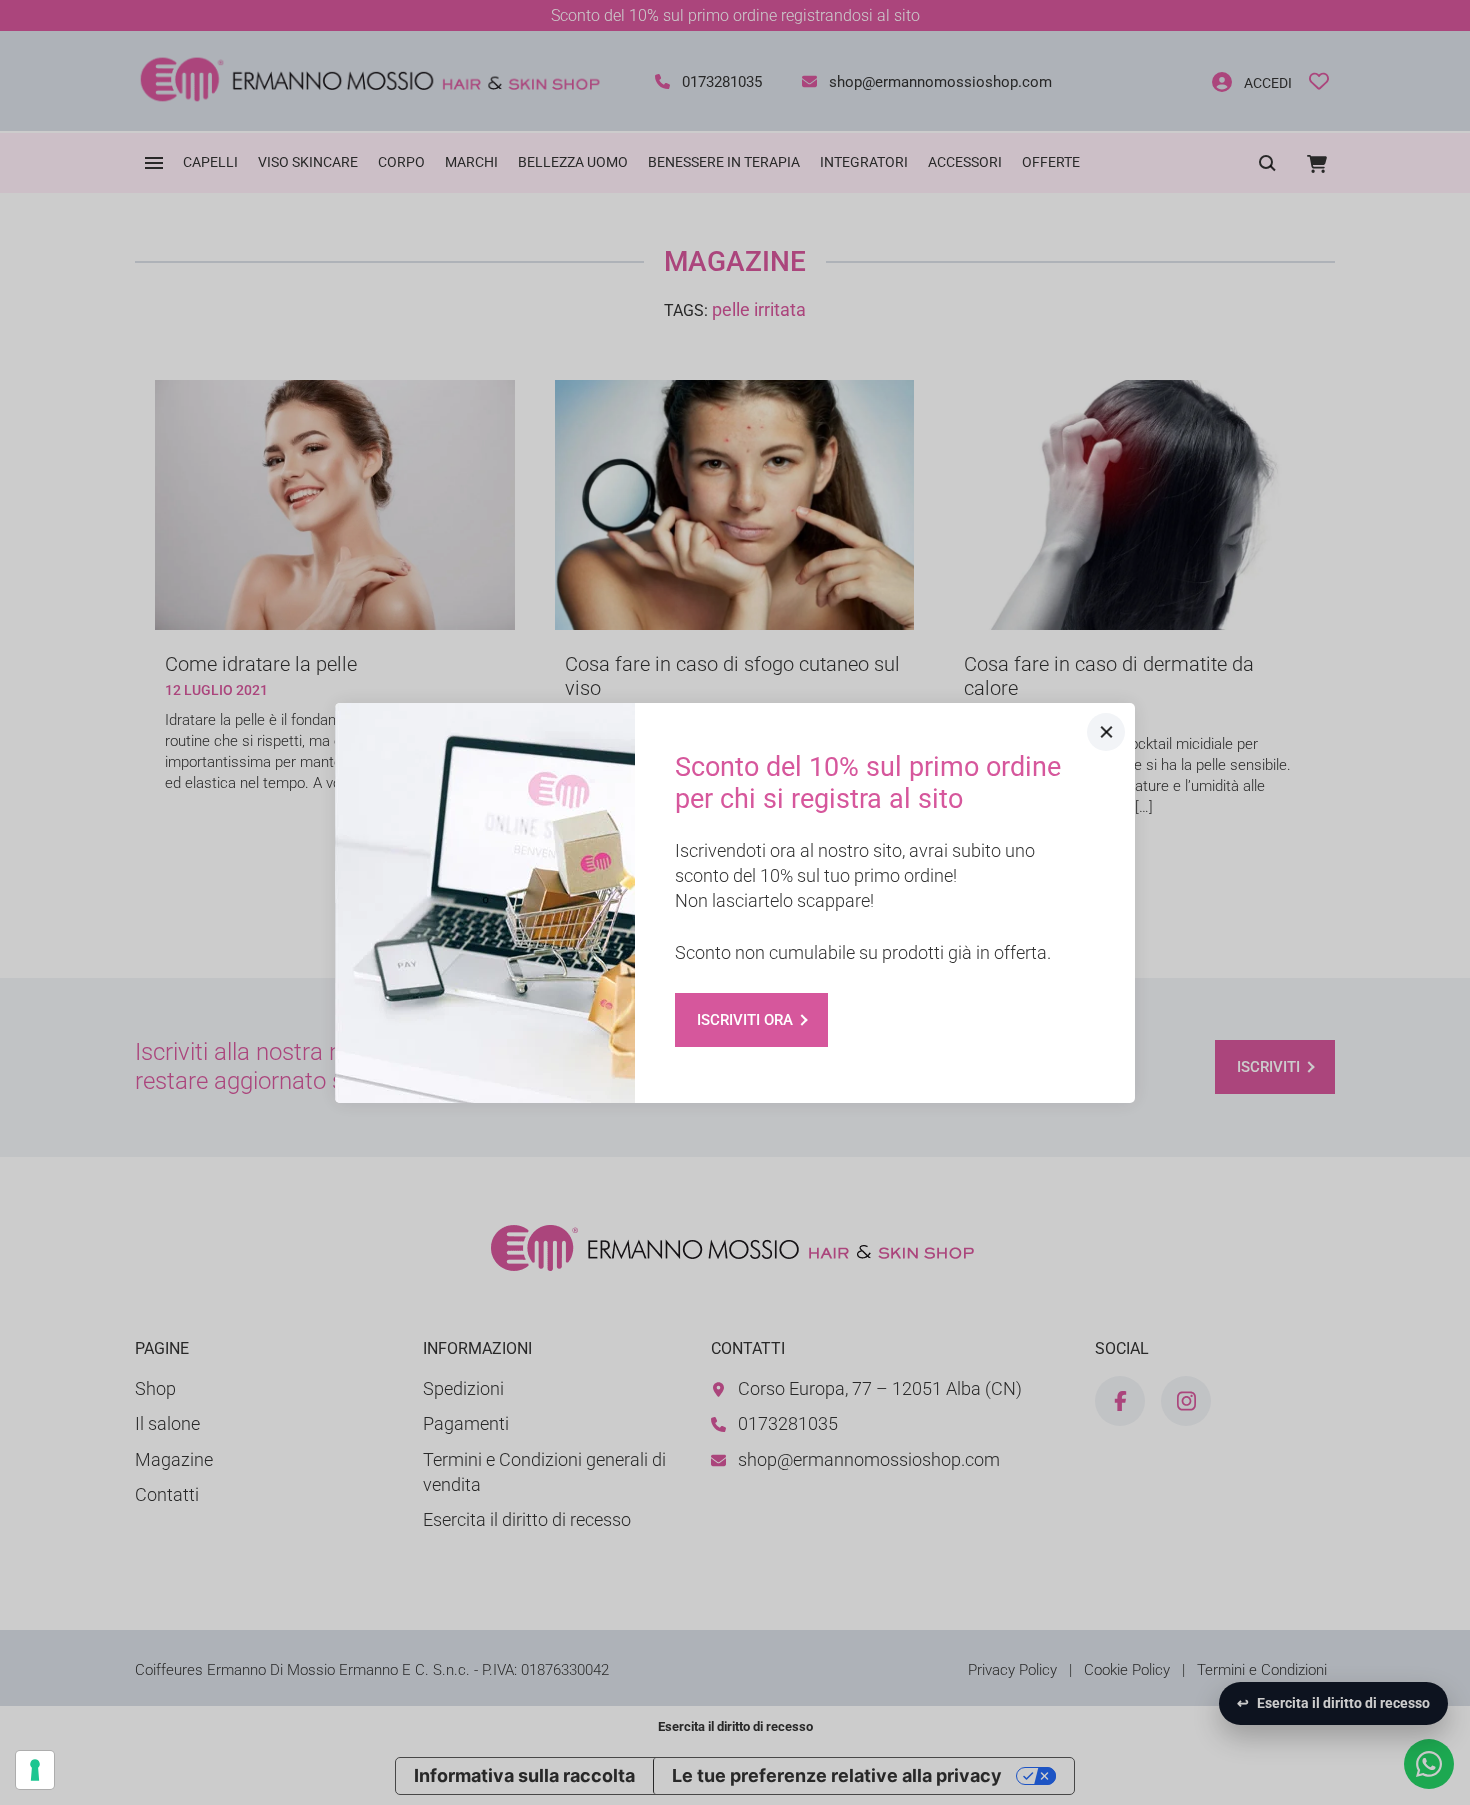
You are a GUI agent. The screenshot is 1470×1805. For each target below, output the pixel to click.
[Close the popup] (1106, 732)
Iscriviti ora (745, 1020)
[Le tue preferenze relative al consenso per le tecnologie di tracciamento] (35, 1770)
